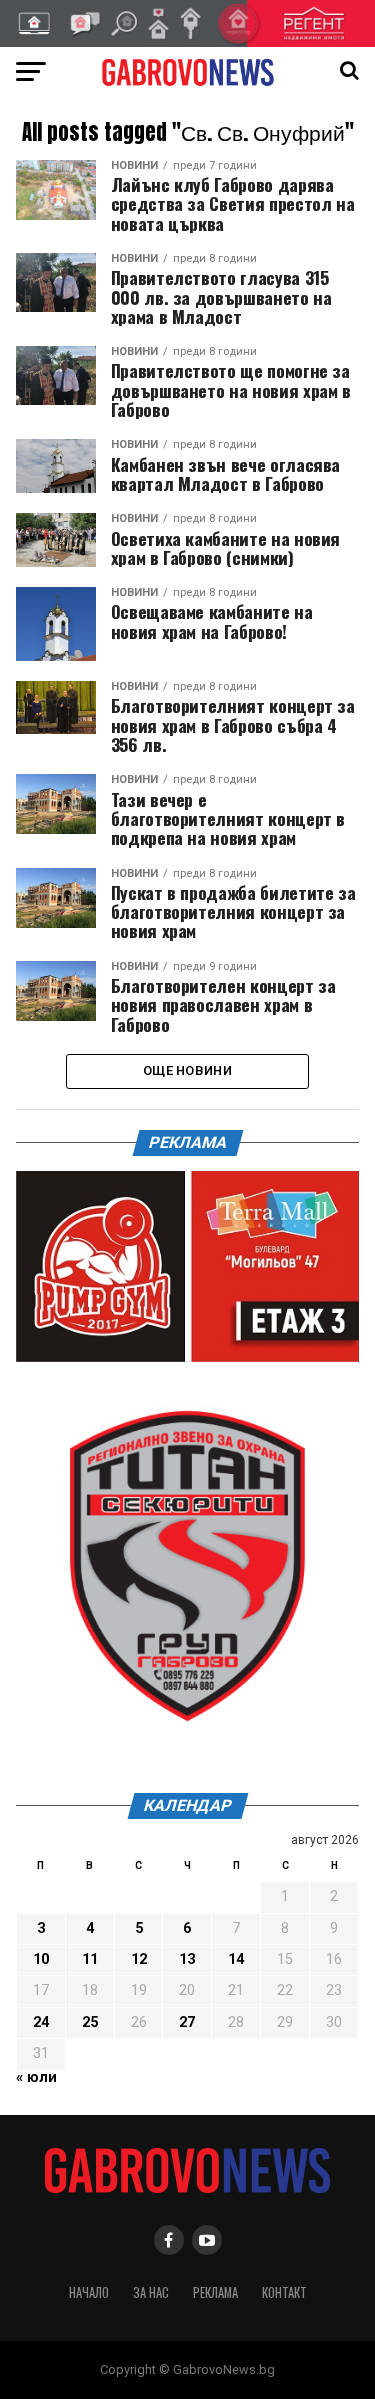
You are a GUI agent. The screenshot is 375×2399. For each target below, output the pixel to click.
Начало (89, 2292)
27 (187, 2022)
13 (187, 1959)
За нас (151, 2292)
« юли (36, 2077)
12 (139, 1959)
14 (236, 1959)
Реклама (215, 2292)
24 (41, 2022)
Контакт (284, 2292)
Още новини (187, 1070)
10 (41, 1959)
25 (90, 2022)
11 (90, 1959)
